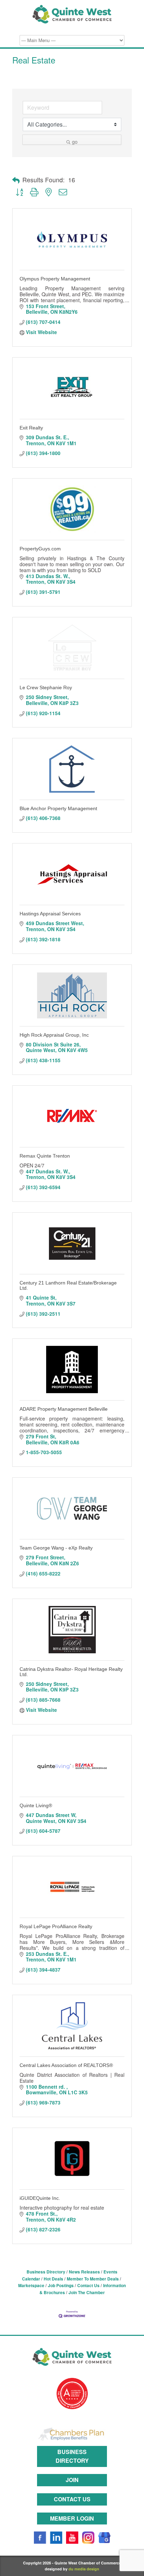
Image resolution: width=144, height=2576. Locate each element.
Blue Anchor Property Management (58, 808)
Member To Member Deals (93, 2279)
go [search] (75, 141)
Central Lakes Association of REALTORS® (66, 2065)
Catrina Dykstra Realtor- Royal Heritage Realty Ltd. (71, 1672)
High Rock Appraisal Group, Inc (54, 1035)
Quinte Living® (36, 1805)
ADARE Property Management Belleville (64, 1409)
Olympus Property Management (55, 279)
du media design (84, 2569)
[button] (16, 180)
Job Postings (61, 2286)
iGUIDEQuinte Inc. (40, 2198)
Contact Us (88, 2286)
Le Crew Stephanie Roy (46, 687)
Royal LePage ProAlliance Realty (56, 1926)
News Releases (84, 2272)
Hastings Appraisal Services (50, 914)
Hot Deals (53, 2279)
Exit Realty (31, 428)
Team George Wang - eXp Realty (56, 1548)
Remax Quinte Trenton (45, 1156)
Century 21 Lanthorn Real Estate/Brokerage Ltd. (68, 1285)
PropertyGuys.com (40, 549)
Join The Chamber (87, 2293)
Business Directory (46, 2272)
